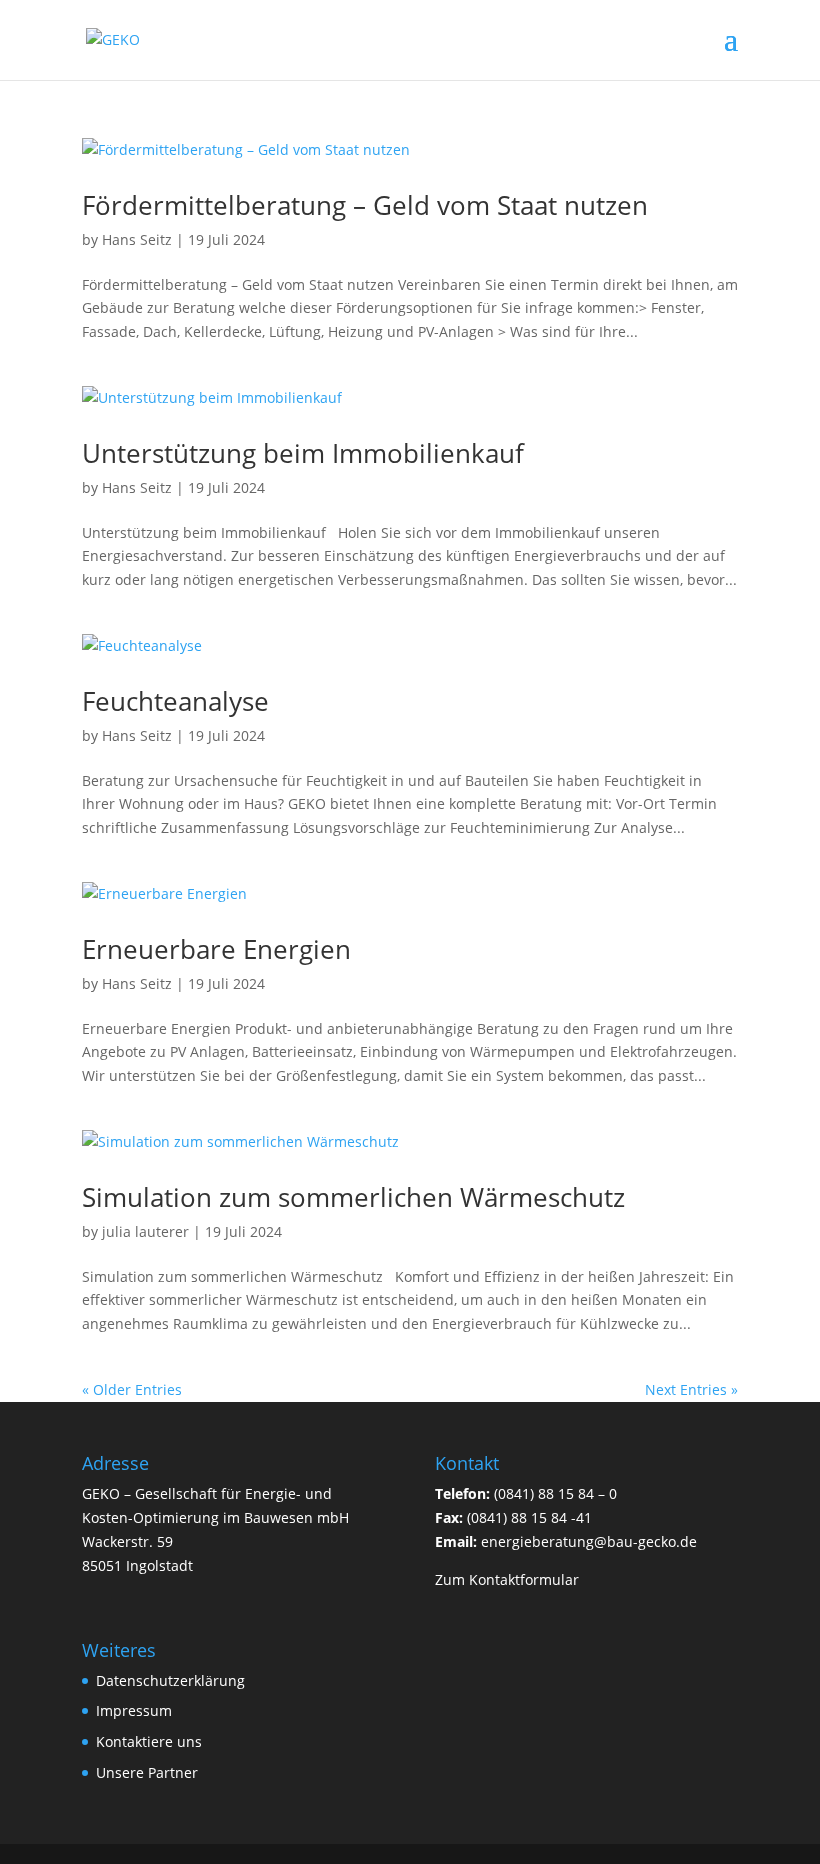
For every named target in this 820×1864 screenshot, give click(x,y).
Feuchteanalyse (175, 701)
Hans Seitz (137, 239)
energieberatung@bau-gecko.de (589, 1541)
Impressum (134, 1710)
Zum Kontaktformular (507, 1579)
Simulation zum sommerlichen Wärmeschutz (353, 1197)
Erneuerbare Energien (216, 949)
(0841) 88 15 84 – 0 (555, 1493)
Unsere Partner (147, 1772)
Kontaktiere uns (149, 1741)
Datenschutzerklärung (170, 1680)
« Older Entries (132, 1389)
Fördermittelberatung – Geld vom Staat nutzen (365, 205)
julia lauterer (145, 1231)
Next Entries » (691, 1389)
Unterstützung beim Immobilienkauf (303, 453)
